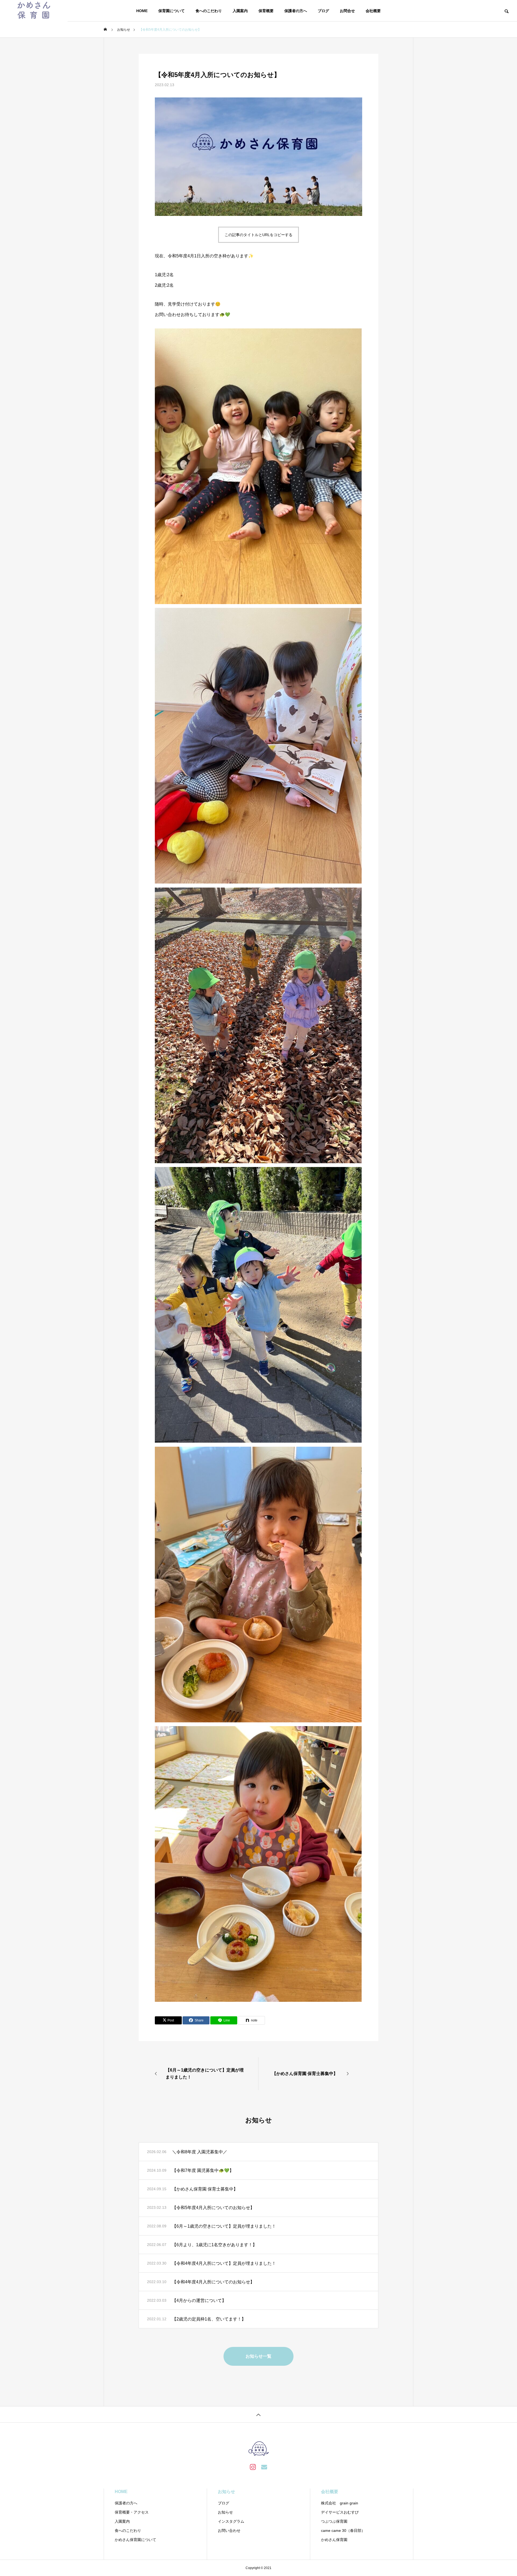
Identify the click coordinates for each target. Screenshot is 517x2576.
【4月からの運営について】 (199, 2300)
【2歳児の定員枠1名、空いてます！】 (209, 2319)
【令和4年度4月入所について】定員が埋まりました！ (224, 2263)
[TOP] (258, 2414)
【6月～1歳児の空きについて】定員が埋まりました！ (224, 2226)
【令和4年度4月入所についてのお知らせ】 (213, 2282)
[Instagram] (253, 2467)
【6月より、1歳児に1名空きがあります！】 (214, 2245)
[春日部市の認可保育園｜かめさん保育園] (34, 11)
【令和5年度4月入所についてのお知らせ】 (213, 2208)
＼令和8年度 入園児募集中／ (200, 2152)
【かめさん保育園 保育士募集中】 (205, 2189)
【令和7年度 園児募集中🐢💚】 (203, 2170)
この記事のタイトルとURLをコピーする (258, 235)
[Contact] (264, 2467)
